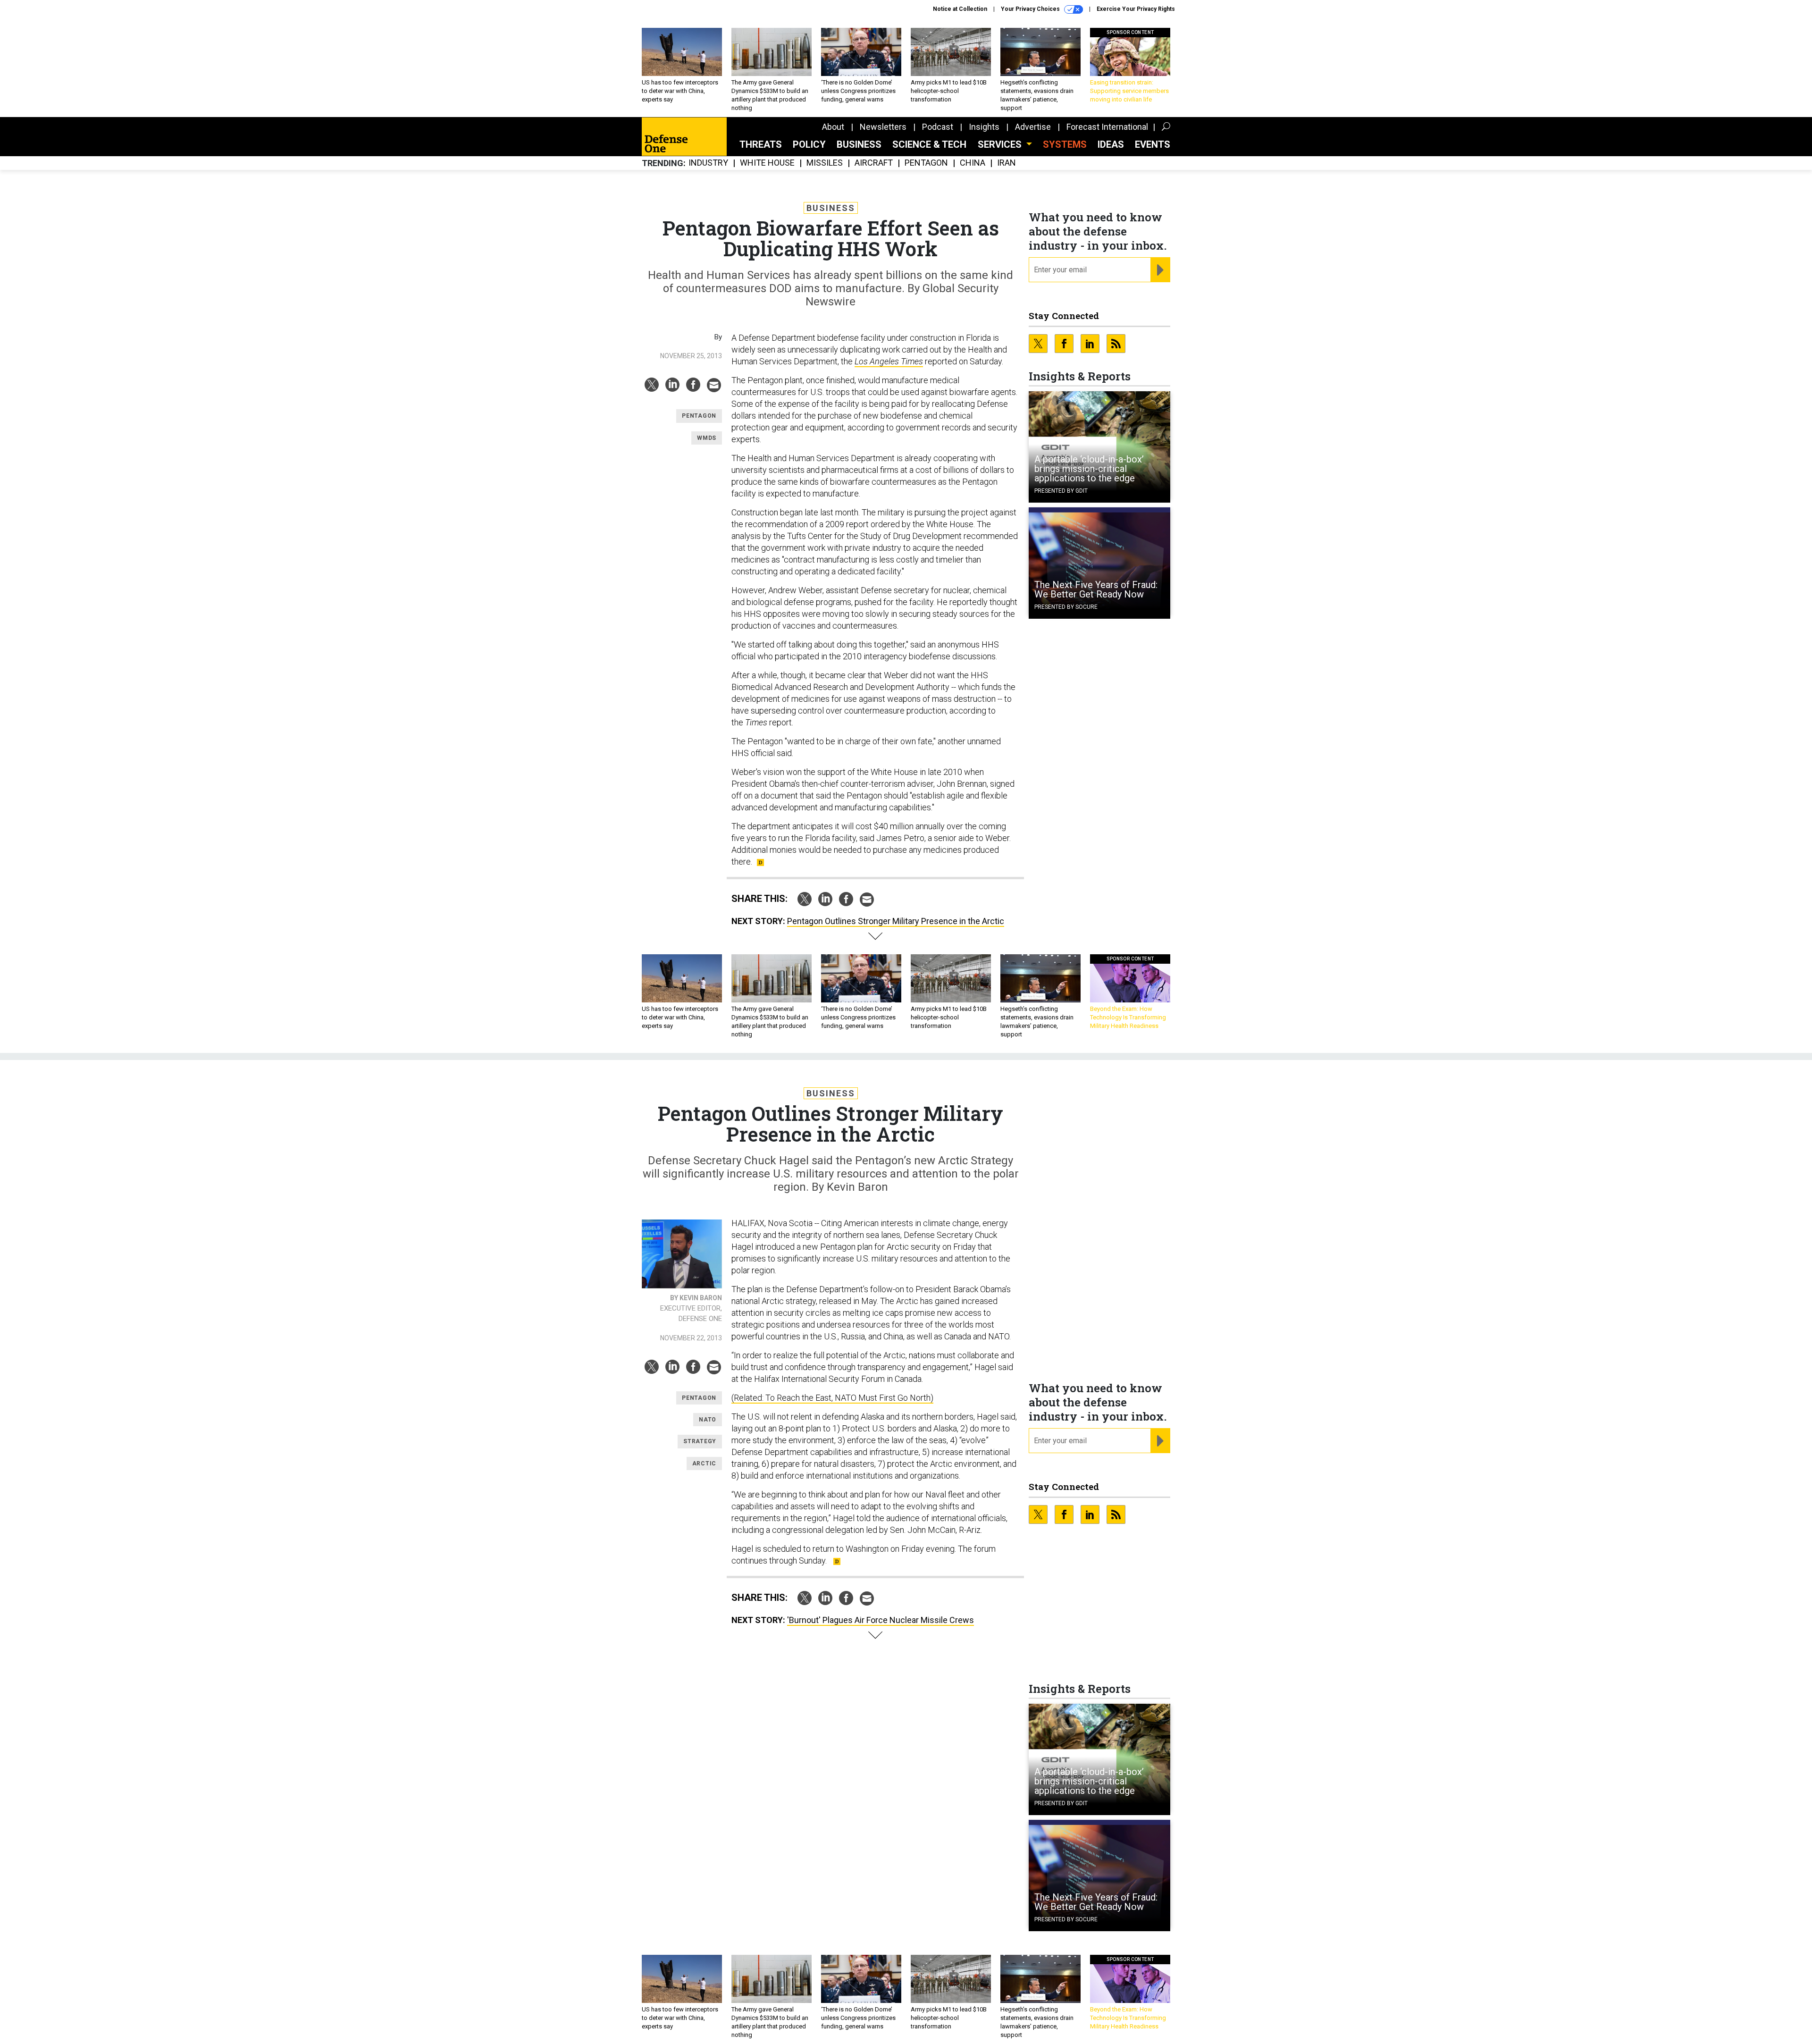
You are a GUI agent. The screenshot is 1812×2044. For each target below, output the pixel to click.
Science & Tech (929, 144)
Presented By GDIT (1061, 491)
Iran (1007, 163)
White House (767, 163)
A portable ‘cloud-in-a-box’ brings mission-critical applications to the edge (1089, 469)
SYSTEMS (1065, 144)
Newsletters (883, 127)
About (833, 127)
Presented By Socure (1066, 607)
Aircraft (874, 163)
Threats (761, 144)
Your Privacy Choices (1031, 9)
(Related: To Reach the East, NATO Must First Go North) (832, 1398)
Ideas (1111, 144)
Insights (984, 127)
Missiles (825, 163)
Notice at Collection (960, 9)
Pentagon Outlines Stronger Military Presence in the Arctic (896, 921)
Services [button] (1001, 144)
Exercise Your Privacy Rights (1136, 9)
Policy (809, 144)
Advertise (1033, 127)
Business (859, 144)
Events (1153, 144)
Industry (708, 163)
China (973, 163)
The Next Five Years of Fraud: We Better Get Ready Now (1096, 589)
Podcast (938, 127)
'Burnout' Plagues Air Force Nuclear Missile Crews (881, 1620)
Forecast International (1107, 127)
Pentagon (926, 163)
